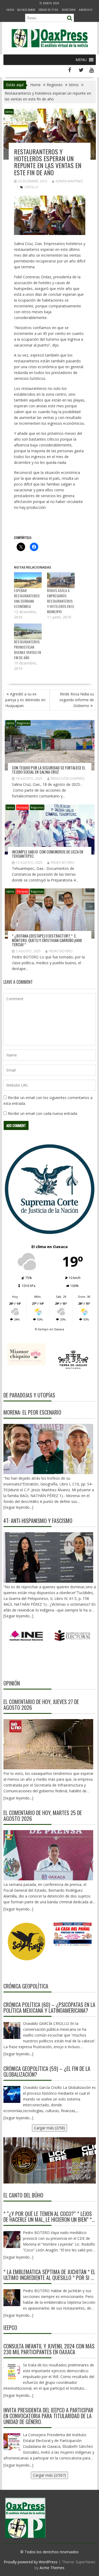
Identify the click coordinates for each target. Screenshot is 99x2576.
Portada (22, 807)
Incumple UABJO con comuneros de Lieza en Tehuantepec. (48, 854)
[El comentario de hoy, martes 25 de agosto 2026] (48, 1855)
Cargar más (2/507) (49, 2475)
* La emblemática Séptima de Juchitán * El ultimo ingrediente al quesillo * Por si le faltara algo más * (49, 2275)
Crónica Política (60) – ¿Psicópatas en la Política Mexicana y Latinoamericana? (49, 2007)
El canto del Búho (23, 2195)
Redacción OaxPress (68, 779)
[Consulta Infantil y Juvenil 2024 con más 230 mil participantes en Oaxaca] (12, 2372)
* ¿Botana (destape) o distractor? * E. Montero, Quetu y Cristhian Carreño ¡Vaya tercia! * (47, 940)
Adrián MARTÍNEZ (69, 181)
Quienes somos (26, 10)
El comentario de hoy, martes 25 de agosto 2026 (43, 1816)
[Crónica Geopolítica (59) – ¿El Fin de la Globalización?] (12, 2094)
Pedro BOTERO (63, 863)
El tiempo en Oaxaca (49, 1329)
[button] (81, 60)
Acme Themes (52, 2568)
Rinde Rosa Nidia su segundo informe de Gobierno (77, 700)
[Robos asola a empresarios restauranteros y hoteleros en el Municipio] (61, 580)
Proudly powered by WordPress (31, 2562)
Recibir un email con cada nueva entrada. (43, 1113)
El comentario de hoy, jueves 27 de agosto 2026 (41, 1705)
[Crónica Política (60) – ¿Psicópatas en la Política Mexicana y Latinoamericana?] (12, 2030)
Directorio (69, 10)
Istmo (9, 112)
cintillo (31, 187)
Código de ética (49, 10)
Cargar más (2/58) (49, 2128)
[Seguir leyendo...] (18, 1798)
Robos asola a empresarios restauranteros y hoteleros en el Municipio (61, 601)
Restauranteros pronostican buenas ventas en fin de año (27, 650)
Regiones (23, 723)
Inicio (10, 10)
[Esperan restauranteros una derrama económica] (28, 580)
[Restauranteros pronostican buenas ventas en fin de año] (28, 631)
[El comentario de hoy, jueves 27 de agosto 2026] (48, 1744)
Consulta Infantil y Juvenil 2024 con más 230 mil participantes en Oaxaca (49, 2349)
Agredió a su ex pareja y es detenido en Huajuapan (25, 700)
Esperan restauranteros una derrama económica (27, 598)
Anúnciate (86, 10)
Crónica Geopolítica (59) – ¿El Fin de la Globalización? (47, 2071)
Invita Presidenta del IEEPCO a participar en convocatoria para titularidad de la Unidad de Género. (48, 2416)
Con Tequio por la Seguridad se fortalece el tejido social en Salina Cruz (49, 770)
